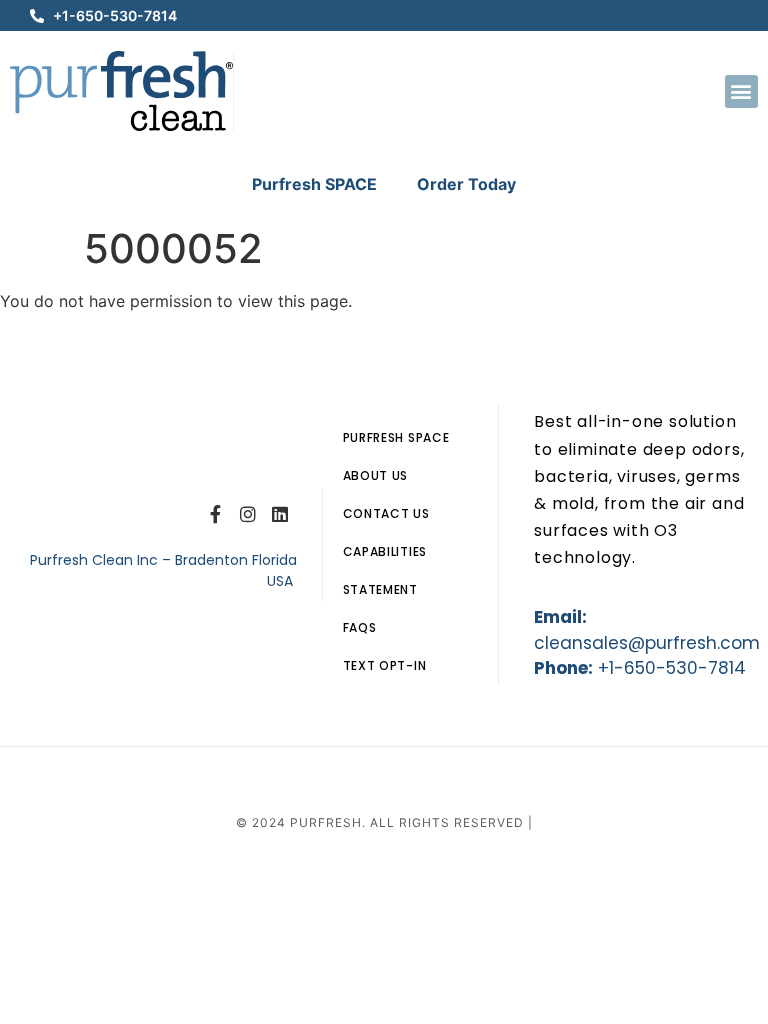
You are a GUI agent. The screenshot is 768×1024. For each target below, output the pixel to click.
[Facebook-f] (215, 514)
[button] (741, 91)
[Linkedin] (280, 514)
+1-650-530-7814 (672, 668)
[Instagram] (248, 514)
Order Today (466, 184)
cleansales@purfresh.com (647, 643)
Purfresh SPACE (314, 184)
